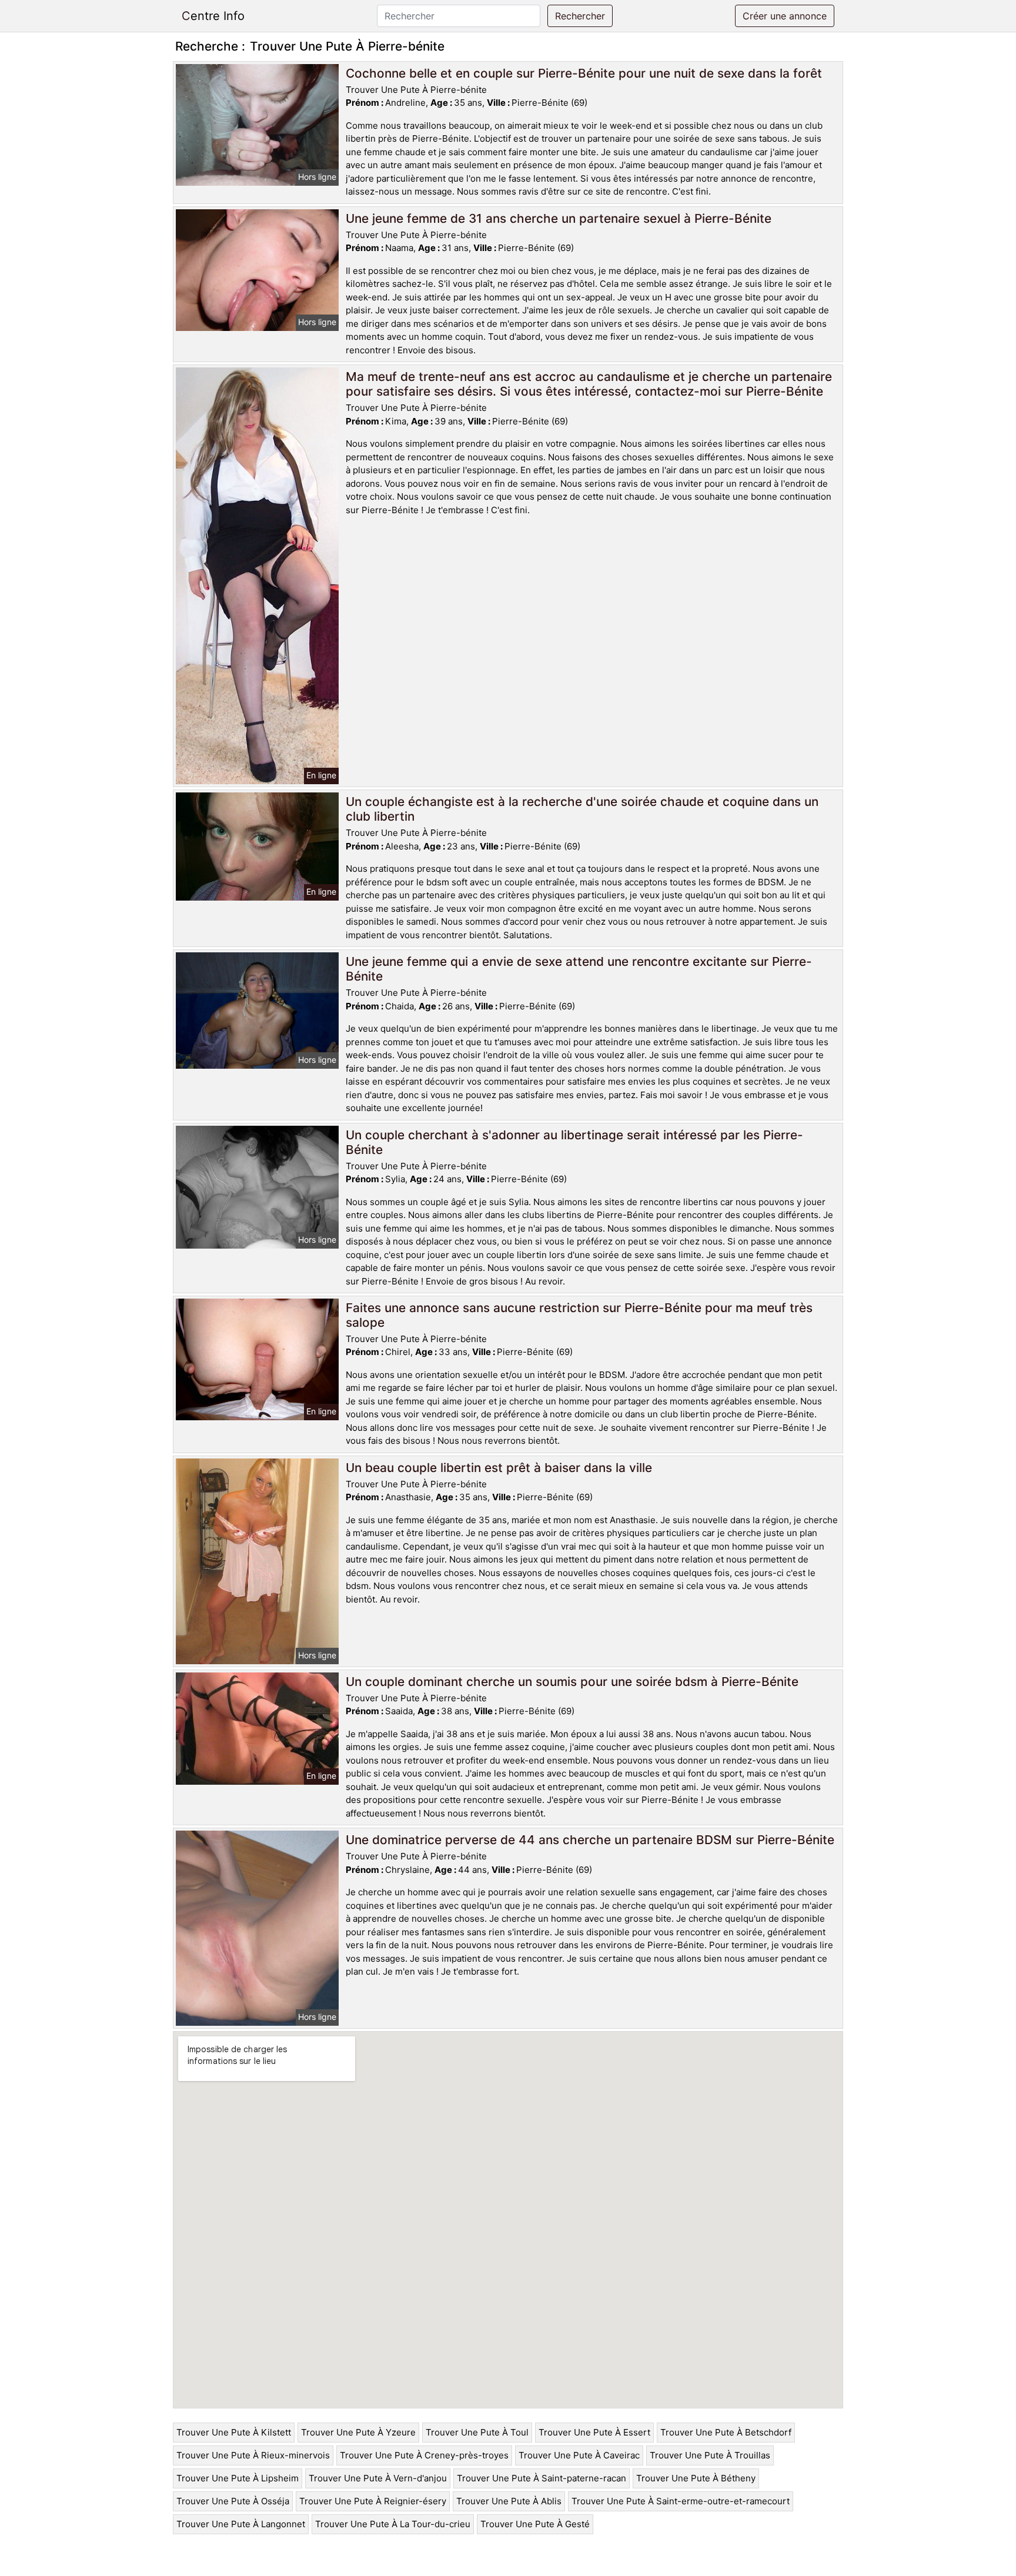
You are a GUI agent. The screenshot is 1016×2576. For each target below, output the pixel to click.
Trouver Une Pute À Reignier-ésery (373, 2501)
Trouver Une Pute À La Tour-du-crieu (393, 2524)
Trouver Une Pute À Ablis (509, 2501)
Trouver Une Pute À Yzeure (358, 2432)
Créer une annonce (785, 16)
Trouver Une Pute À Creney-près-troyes (424, 2455)
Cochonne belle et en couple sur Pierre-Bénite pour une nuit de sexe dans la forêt (584, 73)
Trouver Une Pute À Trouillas (710, 2455)
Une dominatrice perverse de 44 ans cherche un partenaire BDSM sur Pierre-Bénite (590, 1840)
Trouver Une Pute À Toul (477, 2432)
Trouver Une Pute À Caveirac (579, 2455)
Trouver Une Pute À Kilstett (234, 2432)
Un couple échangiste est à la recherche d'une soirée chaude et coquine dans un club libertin (582, 809)
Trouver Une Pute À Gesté (535, 2524)
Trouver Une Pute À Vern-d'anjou (378, 2478)
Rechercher (580, 16)
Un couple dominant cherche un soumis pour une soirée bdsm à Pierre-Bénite (572, 1682)
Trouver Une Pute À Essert (594, 2432)
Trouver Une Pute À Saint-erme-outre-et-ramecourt (681, 2501)
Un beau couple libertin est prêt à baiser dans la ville (499, 1468)
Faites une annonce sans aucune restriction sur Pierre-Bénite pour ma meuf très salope (579, 1315)
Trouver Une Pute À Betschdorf (726, 2432)
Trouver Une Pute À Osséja (233, 2501)
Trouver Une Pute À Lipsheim (238, 2478)
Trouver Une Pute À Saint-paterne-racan (542, 2478)
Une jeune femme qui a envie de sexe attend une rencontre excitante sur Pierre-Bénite (579, 969)
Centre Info (213, 16)
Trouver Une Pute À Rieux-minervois (253, 2455)
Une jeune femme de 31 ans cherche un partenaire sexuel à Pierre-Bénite (559, 218)
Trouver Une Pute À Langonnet (241, 2524)
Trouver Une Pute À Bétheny (696, 2478)
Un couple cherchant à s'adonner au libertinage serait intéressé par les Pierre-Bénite (574, 1142)
